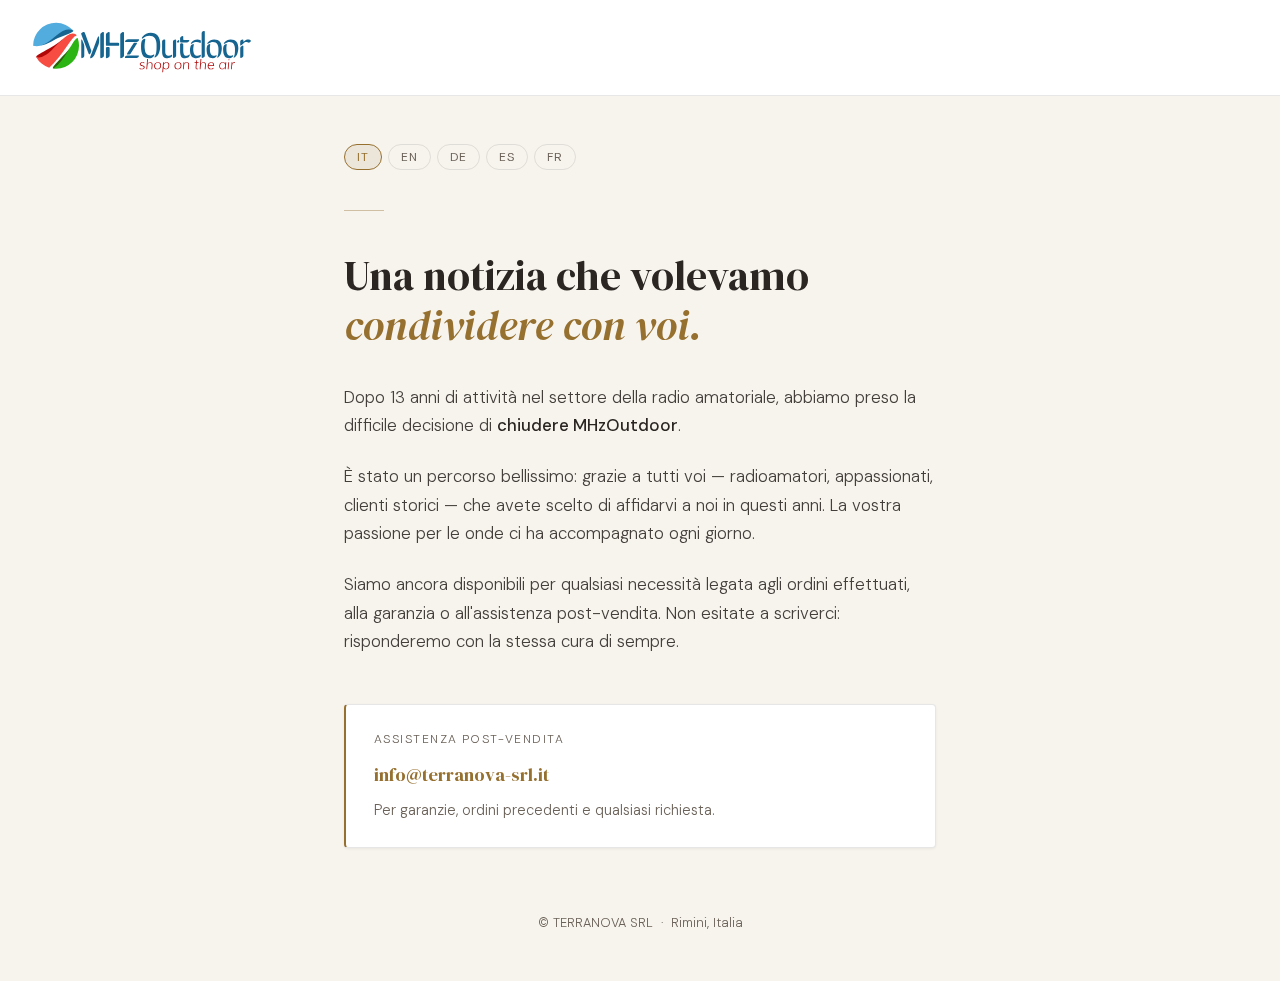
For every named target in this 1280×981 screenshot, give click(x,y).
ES (507, 157)
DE (458, 157)
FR (555, 157)
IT (363, 157)
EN (409, 157)
